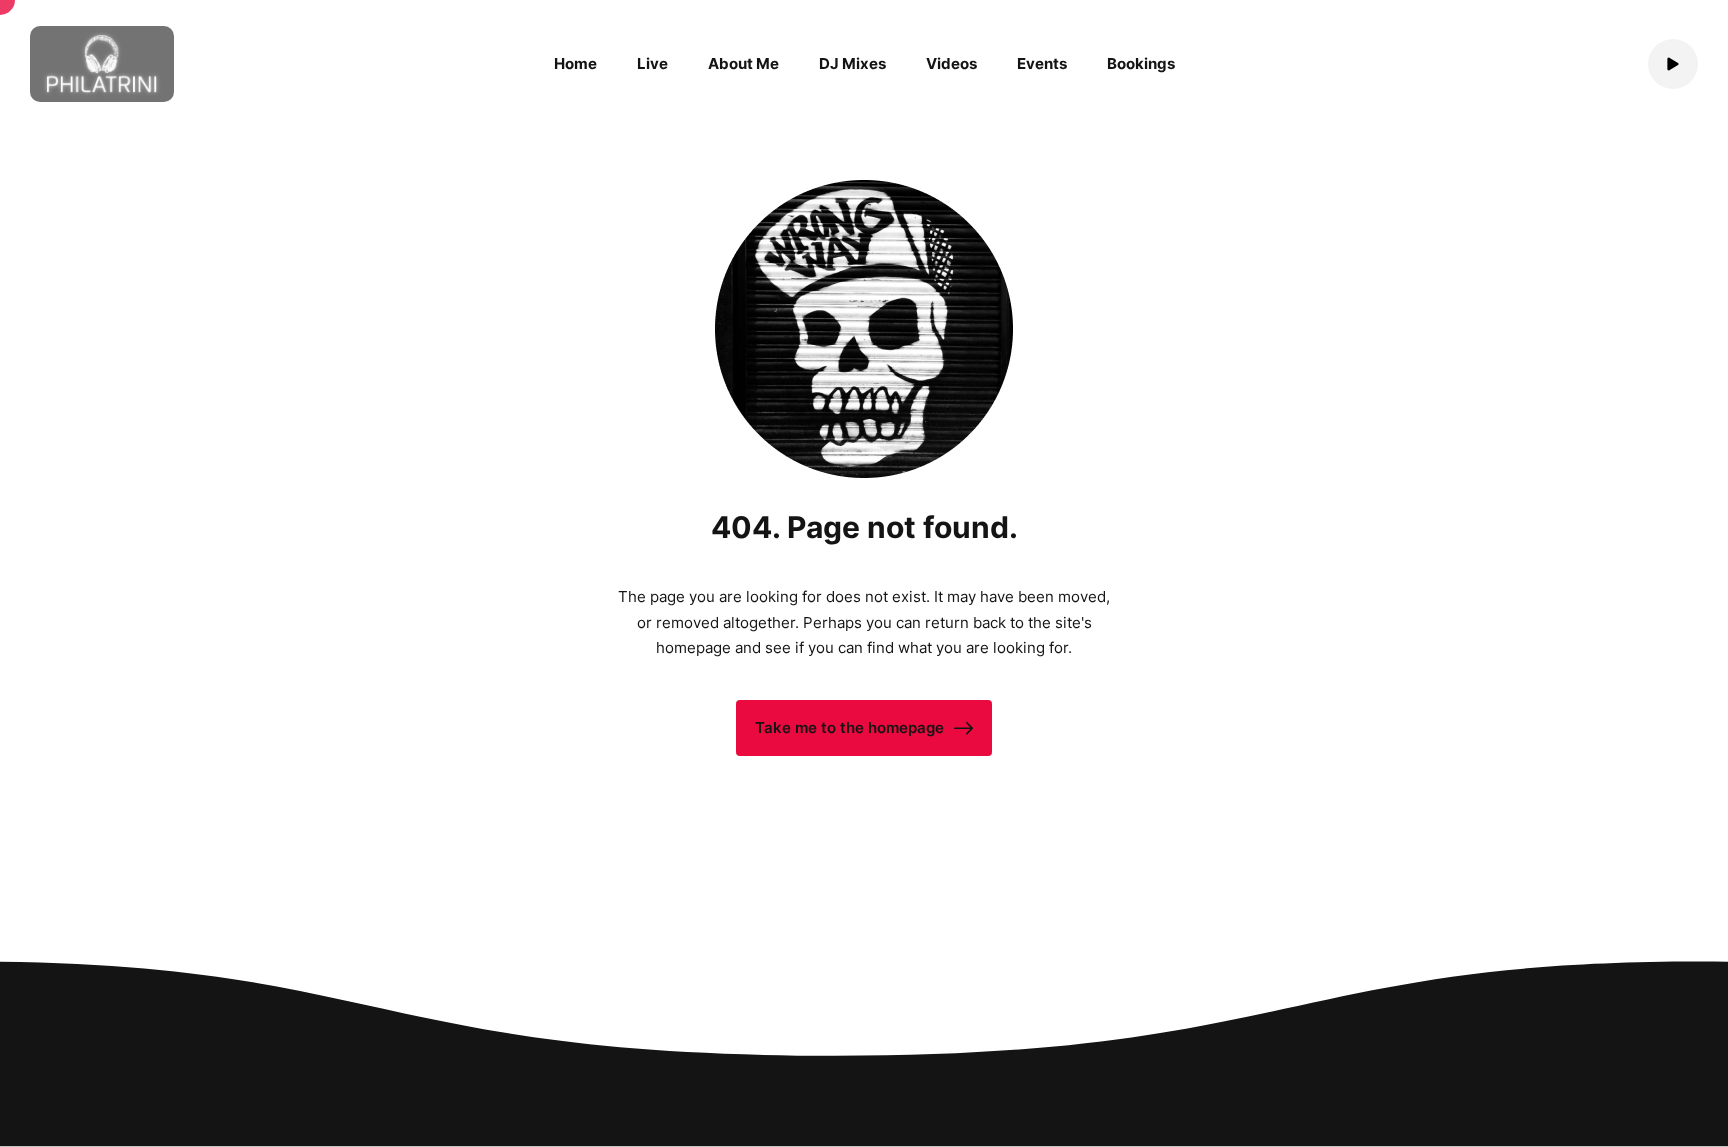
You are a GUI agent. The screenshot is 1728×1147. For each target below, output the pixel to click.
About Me (743, 63)
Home (575, 63)
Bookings (1141, 63)
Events (1042, 63)
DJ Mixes (852, 63)
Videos (951, 63)
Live (652, 63)
